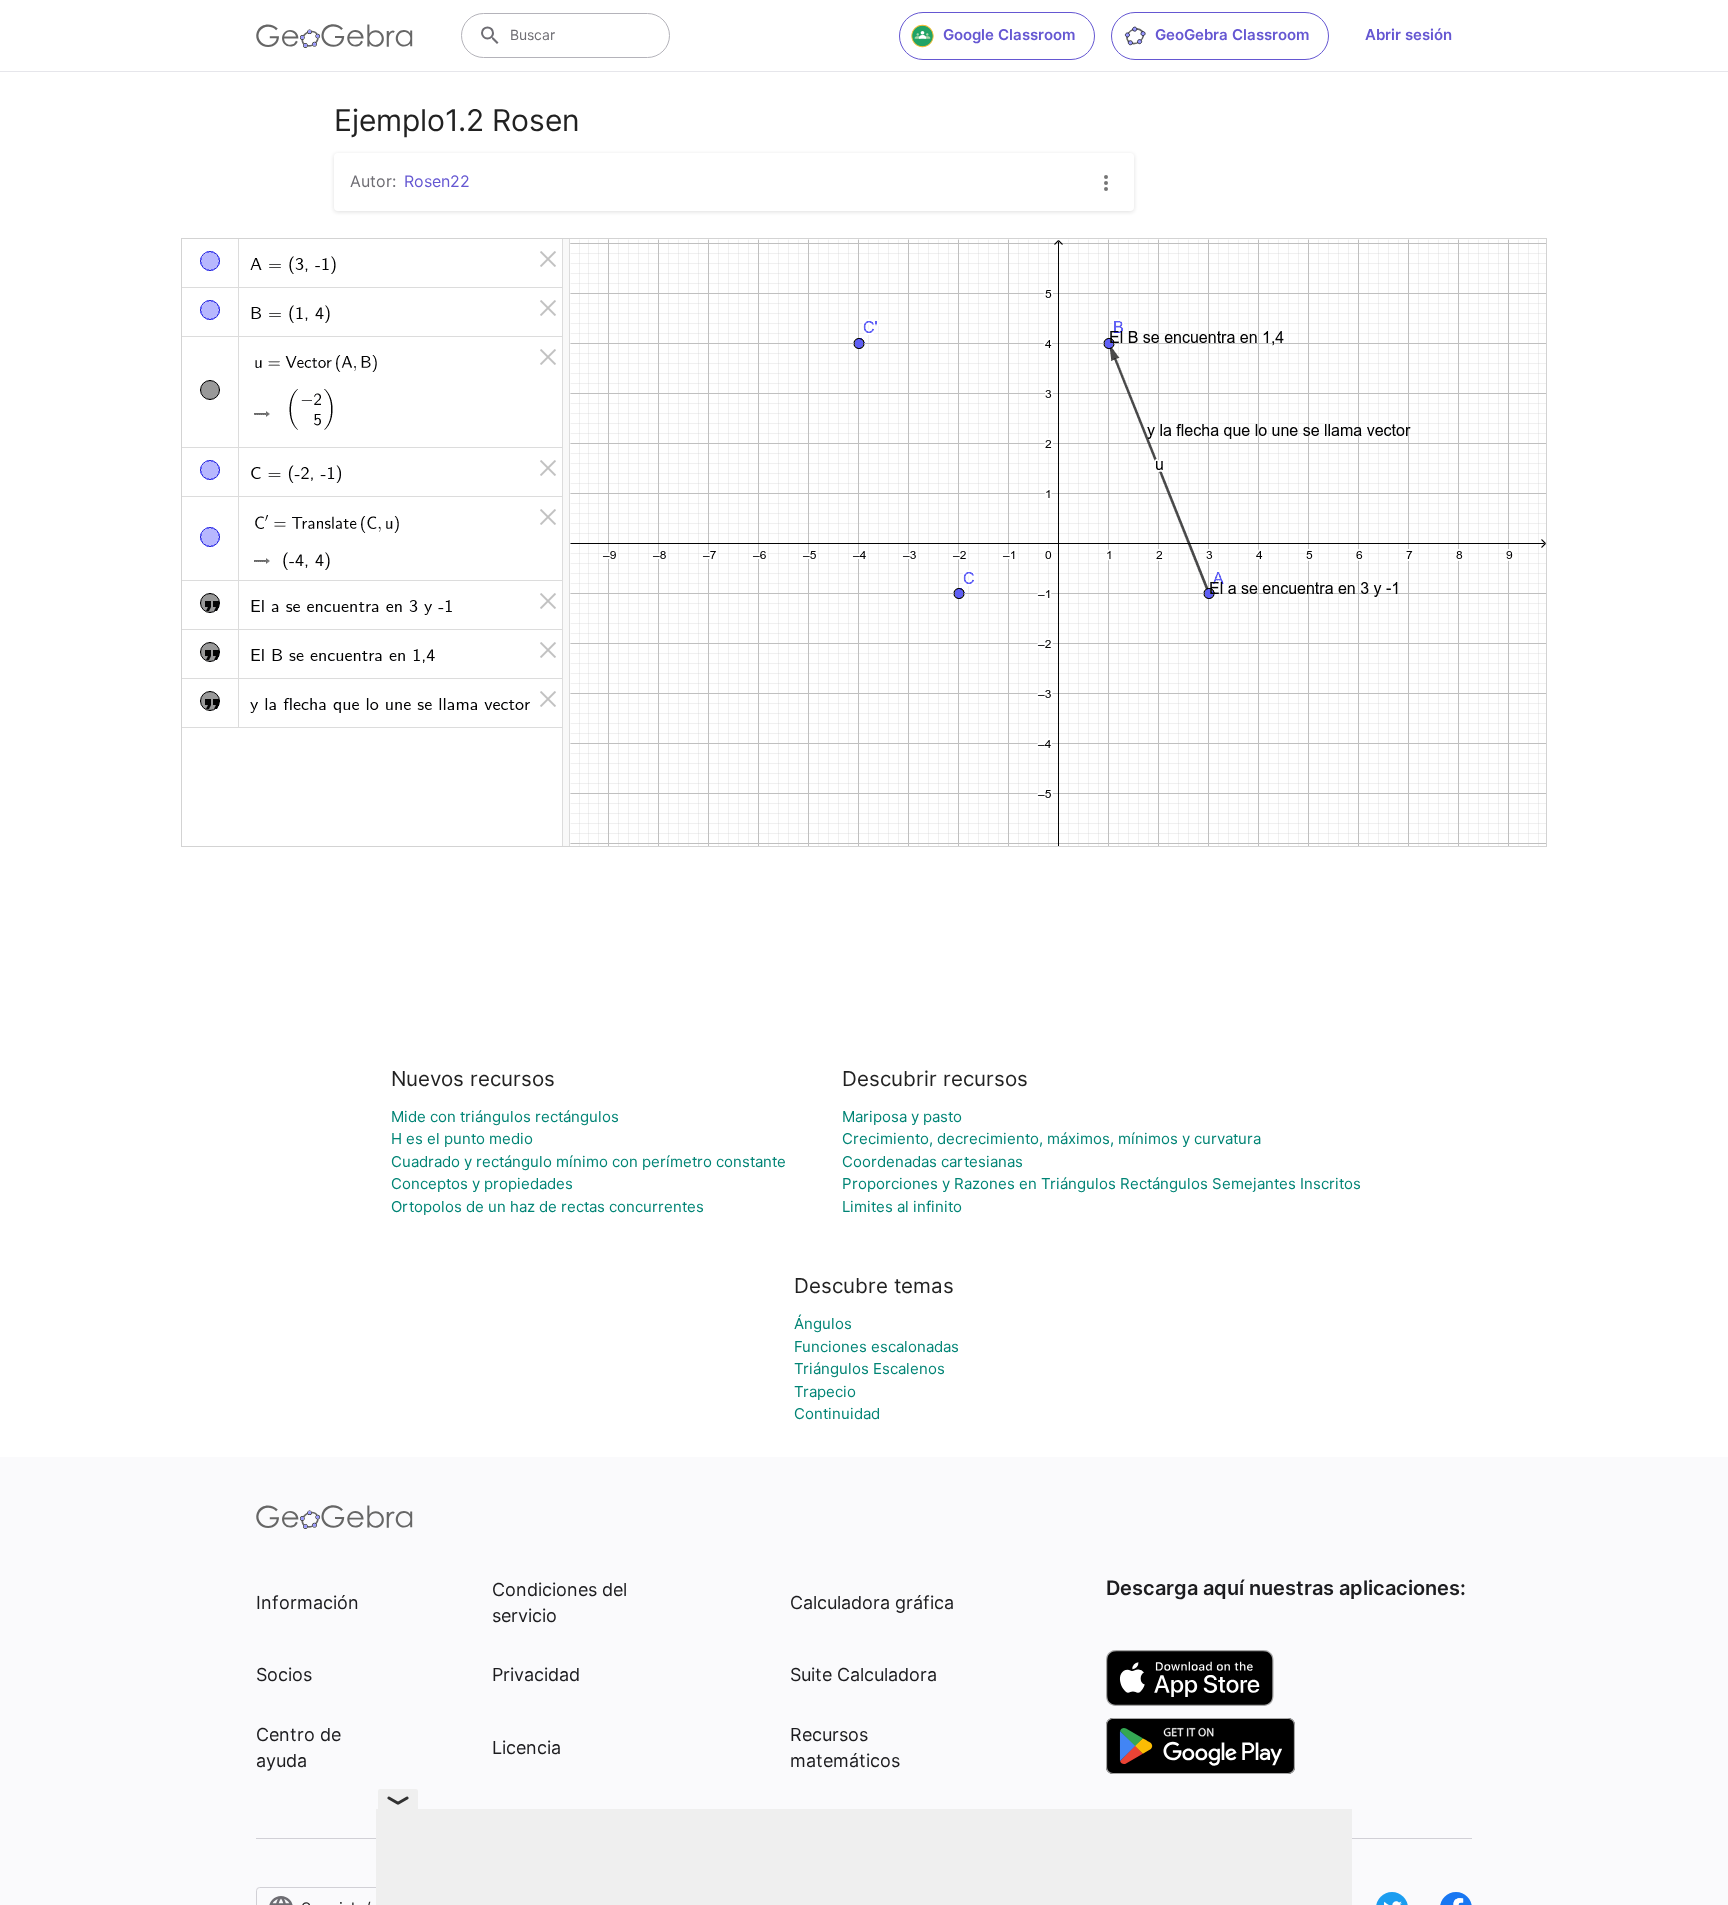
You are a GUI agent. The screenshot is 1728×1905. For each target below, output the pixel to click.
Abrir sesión (1408, 34)
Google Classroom (1009, 34)
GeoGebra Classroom (1232, 34)
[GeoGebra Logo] (334, 36)
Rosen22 (437, 181)
